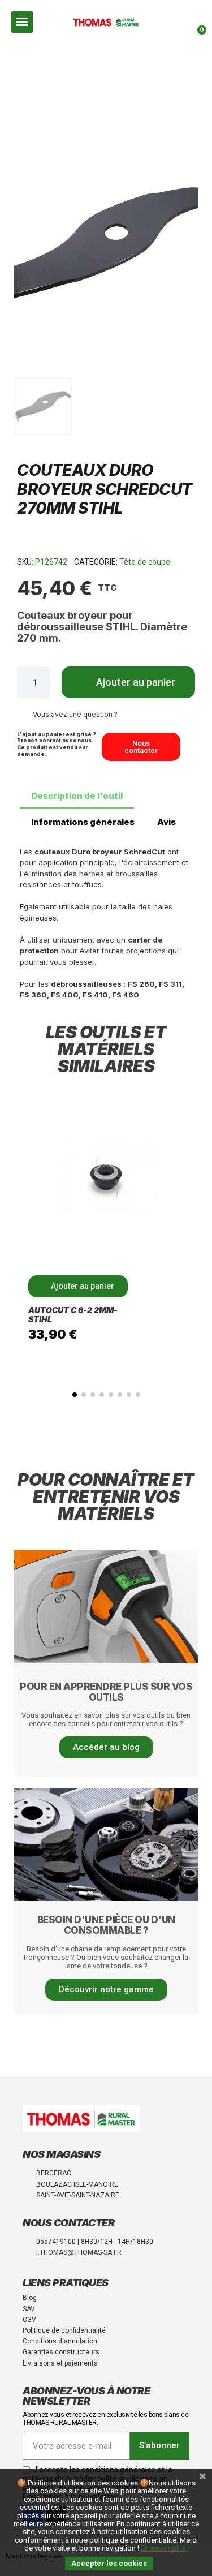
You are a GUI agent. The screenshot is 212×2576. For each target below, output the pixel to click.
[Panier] (198, 22)
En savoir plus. (164, 2548)
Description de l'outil (77, 796)
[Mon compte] (180, 22)
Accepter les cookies (109, 2563)
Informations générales (83, 822)
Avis (166, 822)
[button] (159, 22)
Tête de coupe (145, 562)
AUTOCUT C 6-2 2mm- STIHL (73, 1315)
